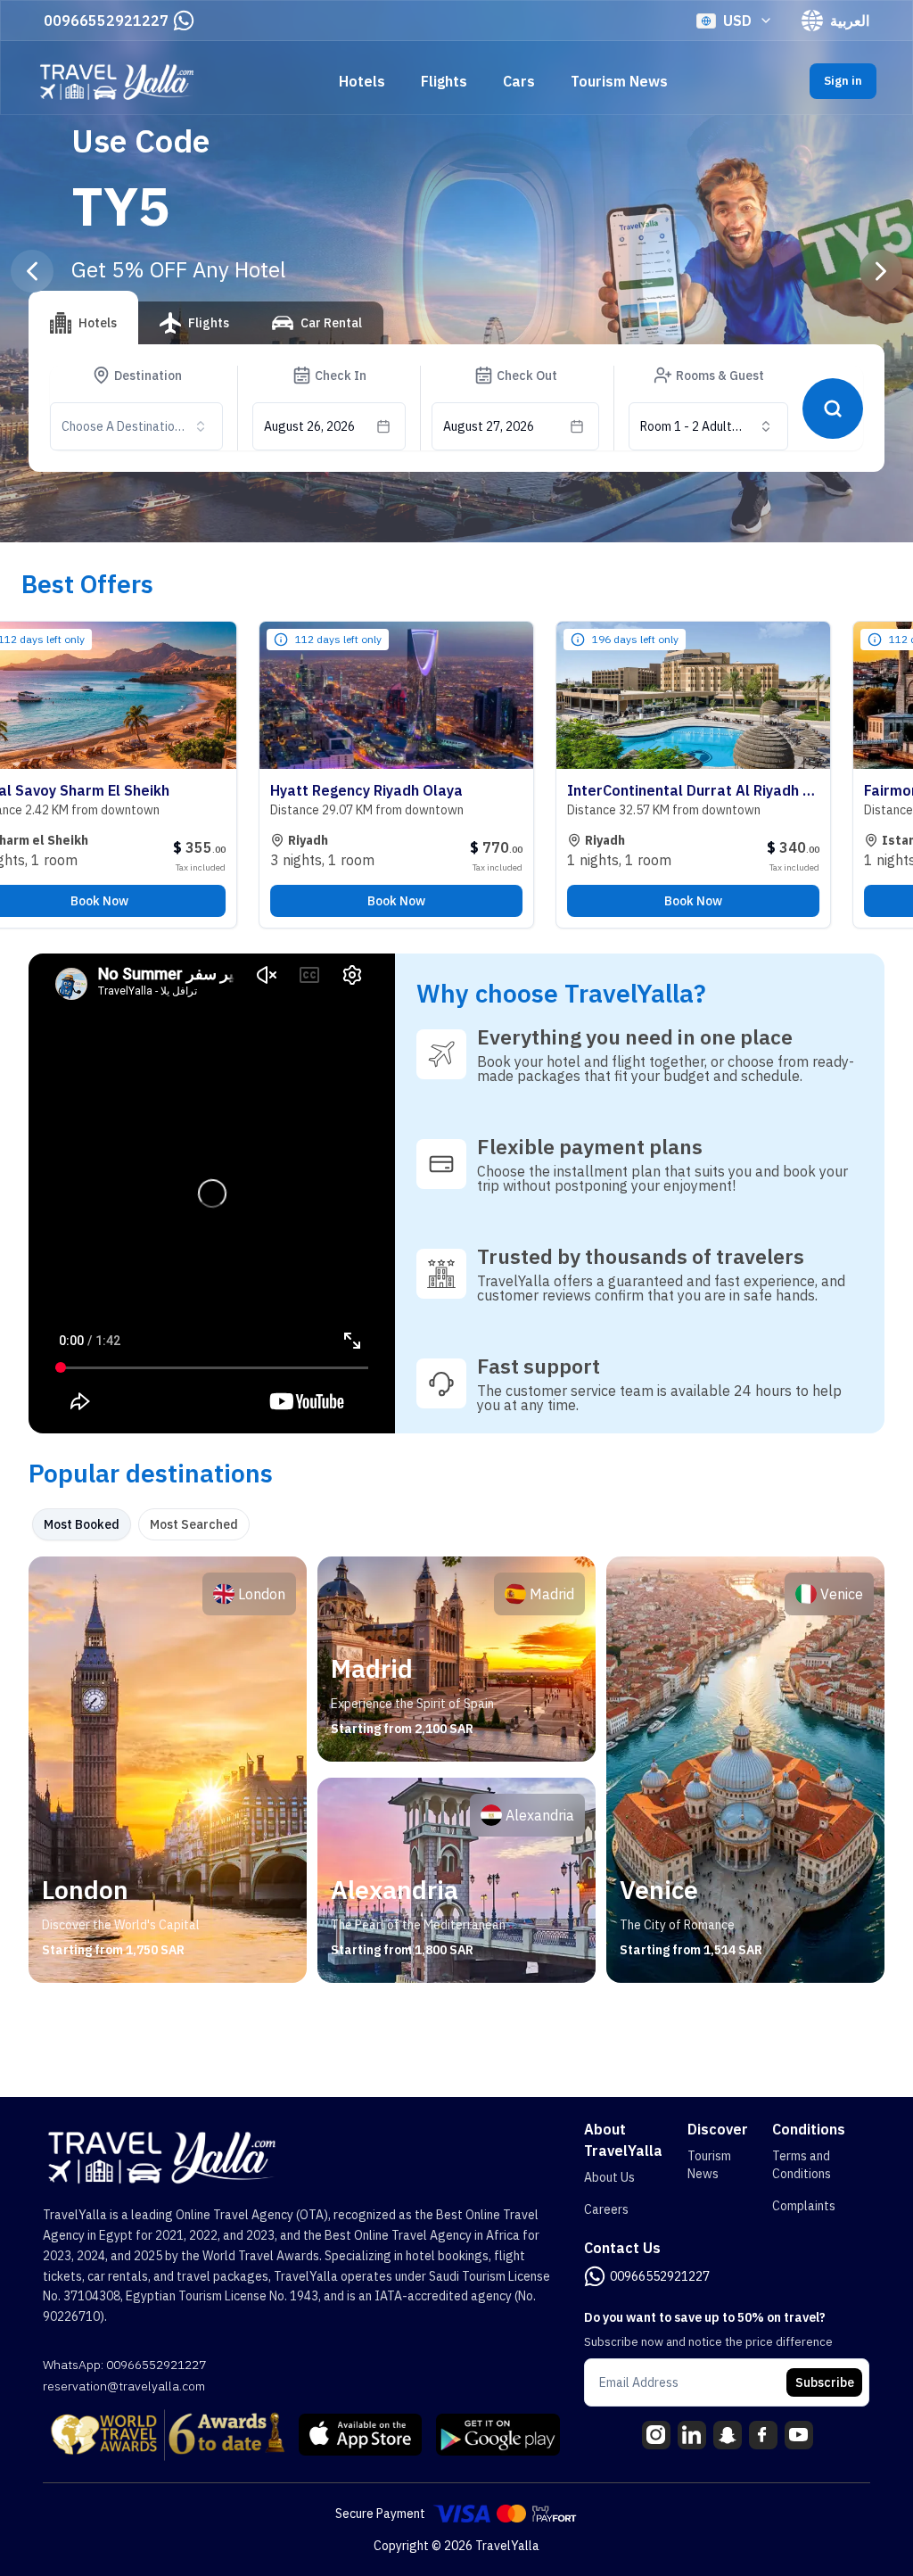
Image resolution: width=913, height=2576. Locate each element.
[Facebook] (763, 2435)
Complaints (804, 2206)
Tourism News (619, 81)
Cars (519, 81)
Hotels (362, 81)
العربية (850, 21)
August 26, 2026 (309, 426)
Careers (606, 2209)
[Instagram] (656, 2435)
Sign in (843, 81)
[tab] (83, 318)
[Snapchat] (728, 2435)
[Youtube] (799, 2435)
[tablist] (206, 330)
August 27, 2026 (489, 426)
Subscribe (825, 2382)
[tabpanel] (456, 1770)
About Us (609, 2177)
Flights (444, 81)
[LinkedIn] (692, 2435)
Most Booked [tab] (82, 1524)
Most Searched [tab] (194, 1524)
